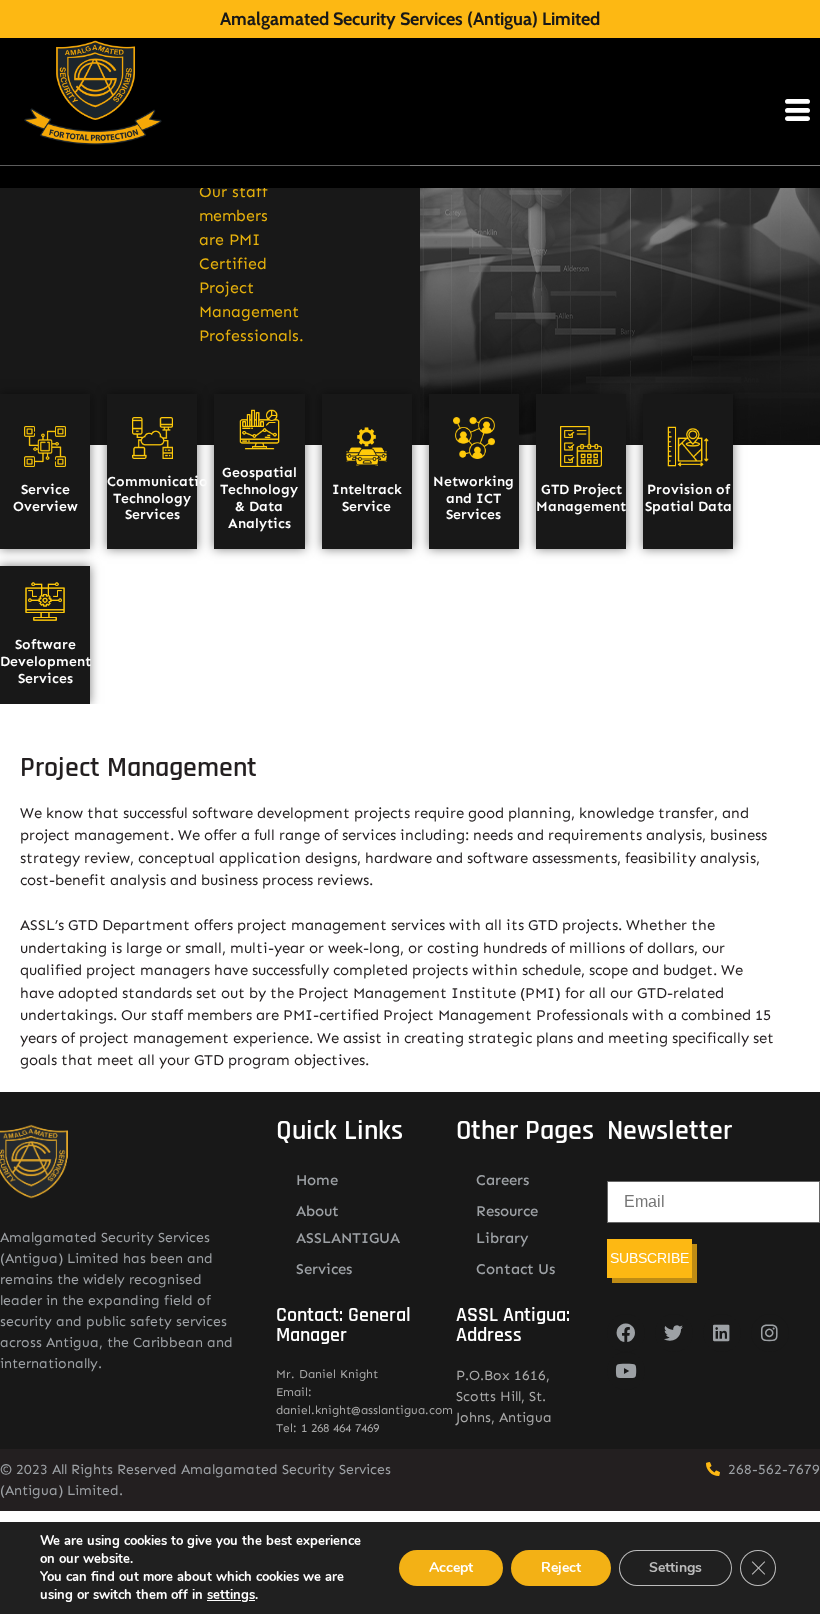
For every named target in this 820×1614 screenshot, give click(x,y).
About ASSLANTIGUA (348, 1224)
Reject (561, 1567)
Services (324, 1269)
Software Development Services (45, 661)
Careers (502, 1180)
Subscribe (649, 1258)
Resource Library (507, 1224)
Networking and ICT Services (473, 498)
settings (231, 1595)
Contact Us (515, 1269)
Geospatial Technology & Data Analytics (259, 497)
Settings (675, 1567)
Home (317, 1180)
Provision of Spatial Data (688, 498)
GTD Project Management (581, 498)
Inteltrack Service (367, 498)
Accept (451, 1567)
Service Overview (45, 498)
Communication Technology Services (161, 498)
